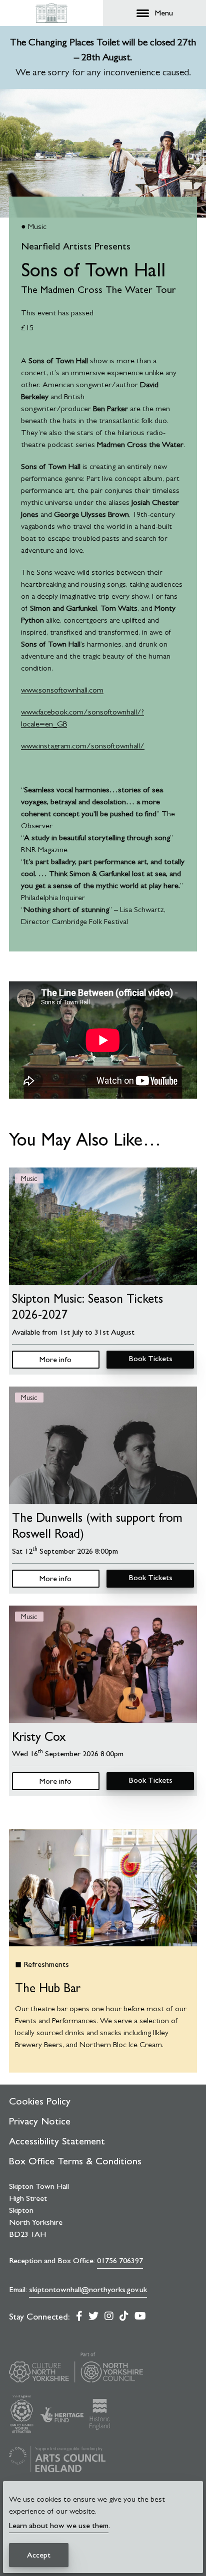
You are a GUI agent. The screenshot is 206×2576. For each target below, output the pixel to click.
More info (55, 1359)
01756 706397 (120, 2260)
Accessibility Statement (57, 2141)
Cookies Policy (40, 2101)
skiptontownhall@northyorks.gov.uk (88, 2289)
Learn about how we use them (59, 2525)
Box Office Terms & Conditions (75, 2161)
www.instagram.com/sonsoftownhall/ (83, 746)
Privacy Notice (40, 2121)
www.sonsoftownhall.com (62, 690)
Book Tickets (150, 1358)
